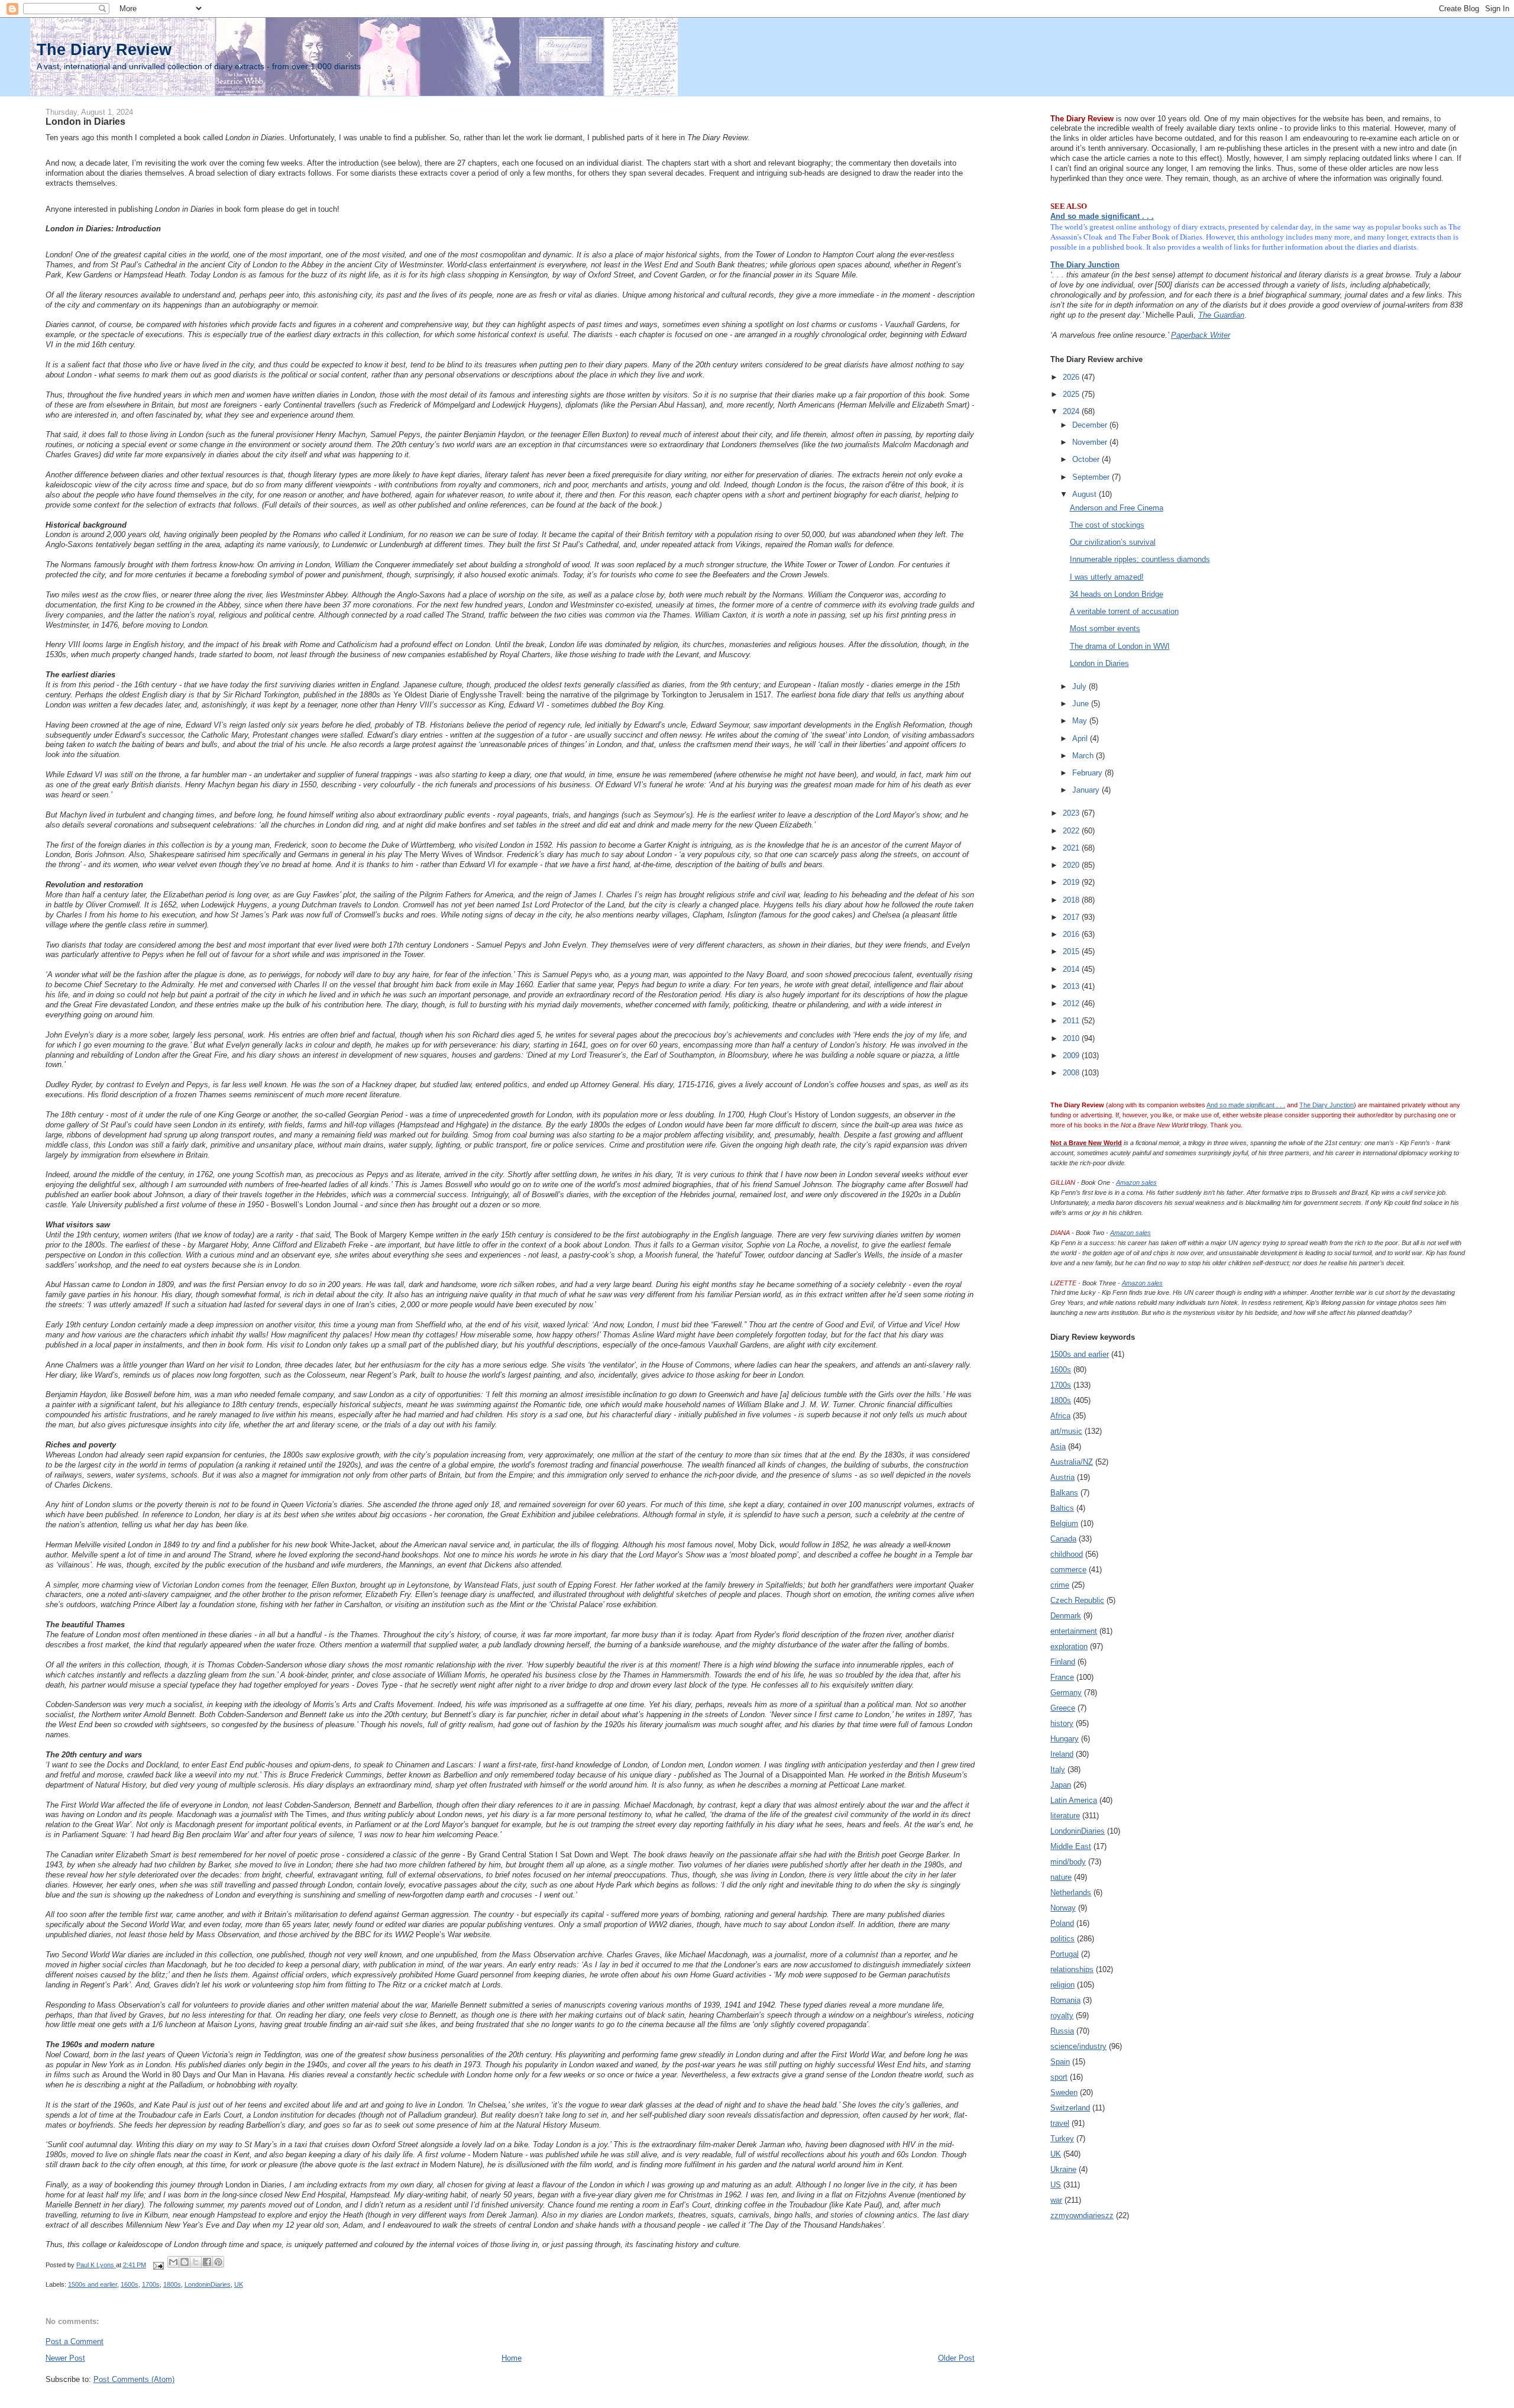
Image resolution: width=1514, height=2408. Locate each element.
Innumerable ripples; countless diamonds (1140, 559)
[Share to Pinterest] (218, 2262)
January (1087, 790)
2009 (1072, 1056)
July (1080, 686)
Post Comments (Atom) (134, 2379)
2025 (1072, 394)
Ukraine (1063, 2169)
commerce (1068, 1570)
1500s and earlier (93, 2284)
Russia (1062, 2031)
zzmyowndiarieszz (1082, 2215)
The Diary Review (104, 49)
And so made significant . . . (1102, 216)
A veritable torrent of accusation (1124, 611)
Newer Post (65, 2358)
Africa (1060, 1416)
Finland (1063, 1662)
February (1088, 773)
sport (1059, 2077)
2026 (1072, 377)
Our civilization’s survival (1113, 542)
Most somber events (1105, 628)
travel (1060, 2123)
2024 (1072, 411)
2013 (1072, 986)
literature (1065, 1816)
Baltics (1062, 1508)
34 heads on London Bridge (1117, 594)
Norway (1063, 1908)
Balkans (1064, 1493)
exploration (1069, 1646)
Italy (1058, 1769)
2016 (1072, 934)
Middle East (1071, 1846)
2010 (1072, 1038)
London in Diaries (1099, 663)
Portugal (1065, 1954)
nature (1061, 1877)
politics (1062, 1939)
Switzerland (1070, 2108)
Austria (1062, 1477)
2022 (1072, 831)
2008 (1072, 1073)
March (1084, 756)
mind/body (1068, 1862)
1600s (130, 2284)
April (1081, 738)
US (1056, 2185)
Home (512, 2358)
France (1062, 1677)
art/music (1066, 1431)
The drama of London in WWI (1120, 646)
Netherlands (1071, 1893)
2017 (1072, 917)
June (1082, 704)
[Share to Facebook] (207, 2262)
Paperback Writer (1201, 335)
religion (1062, 1985)
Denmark (1066, 1616)
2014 (1072, 969)
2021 (1072, 848)
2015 (1072, 951)
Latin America (1074, 1800)
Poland (1062, 1923)
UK (239, 2284)
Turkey (1062, 2139)
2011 (1072, 1021)
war (1056, 2200)
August (1086, 494)
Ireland (1062, 1754)
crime (1060, 1585)
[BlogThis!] (185, 2262)
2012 (1072, 1003)
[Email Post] (158, 2265)
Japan (1061, 1785)
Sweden (1064, 2092)
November (1091, 442)
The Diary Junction (1085, 265)
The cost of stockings (1107, 525)
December (1091, 425)
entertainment (1074, 1631)
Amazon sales (1136, 1182)
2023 (1072, 813)
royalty (1062, 2016)
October (1087, 459)
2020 (1072, 865)
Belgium (1064, 1523)
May (1081, 721)
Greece (1063, 1708)
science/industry (1078, 2046)
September (1092, 477)
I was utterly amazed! (1107, 577)
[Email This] (173, 2262)
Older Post (956, 2358)
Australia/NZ (1072, 1462)
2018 (1072, 900)
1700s (151, 2284)
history (1062, 1723)
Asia (1058, 1447)
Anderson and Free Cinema (1117, 508)
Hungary (1065, 1739)
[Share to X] (196, 2262)
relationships (1072, 1969)
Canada (1063, 1539)
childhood (1067, 1554)
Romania (1065, 2000)
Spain (1060, 2062)
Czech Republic (1077, 1600)
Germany (1066, 1693)
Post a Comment (75, 2341)
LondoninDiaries (208, 2284)
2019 (1072, 882)
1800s (172, 2284)
